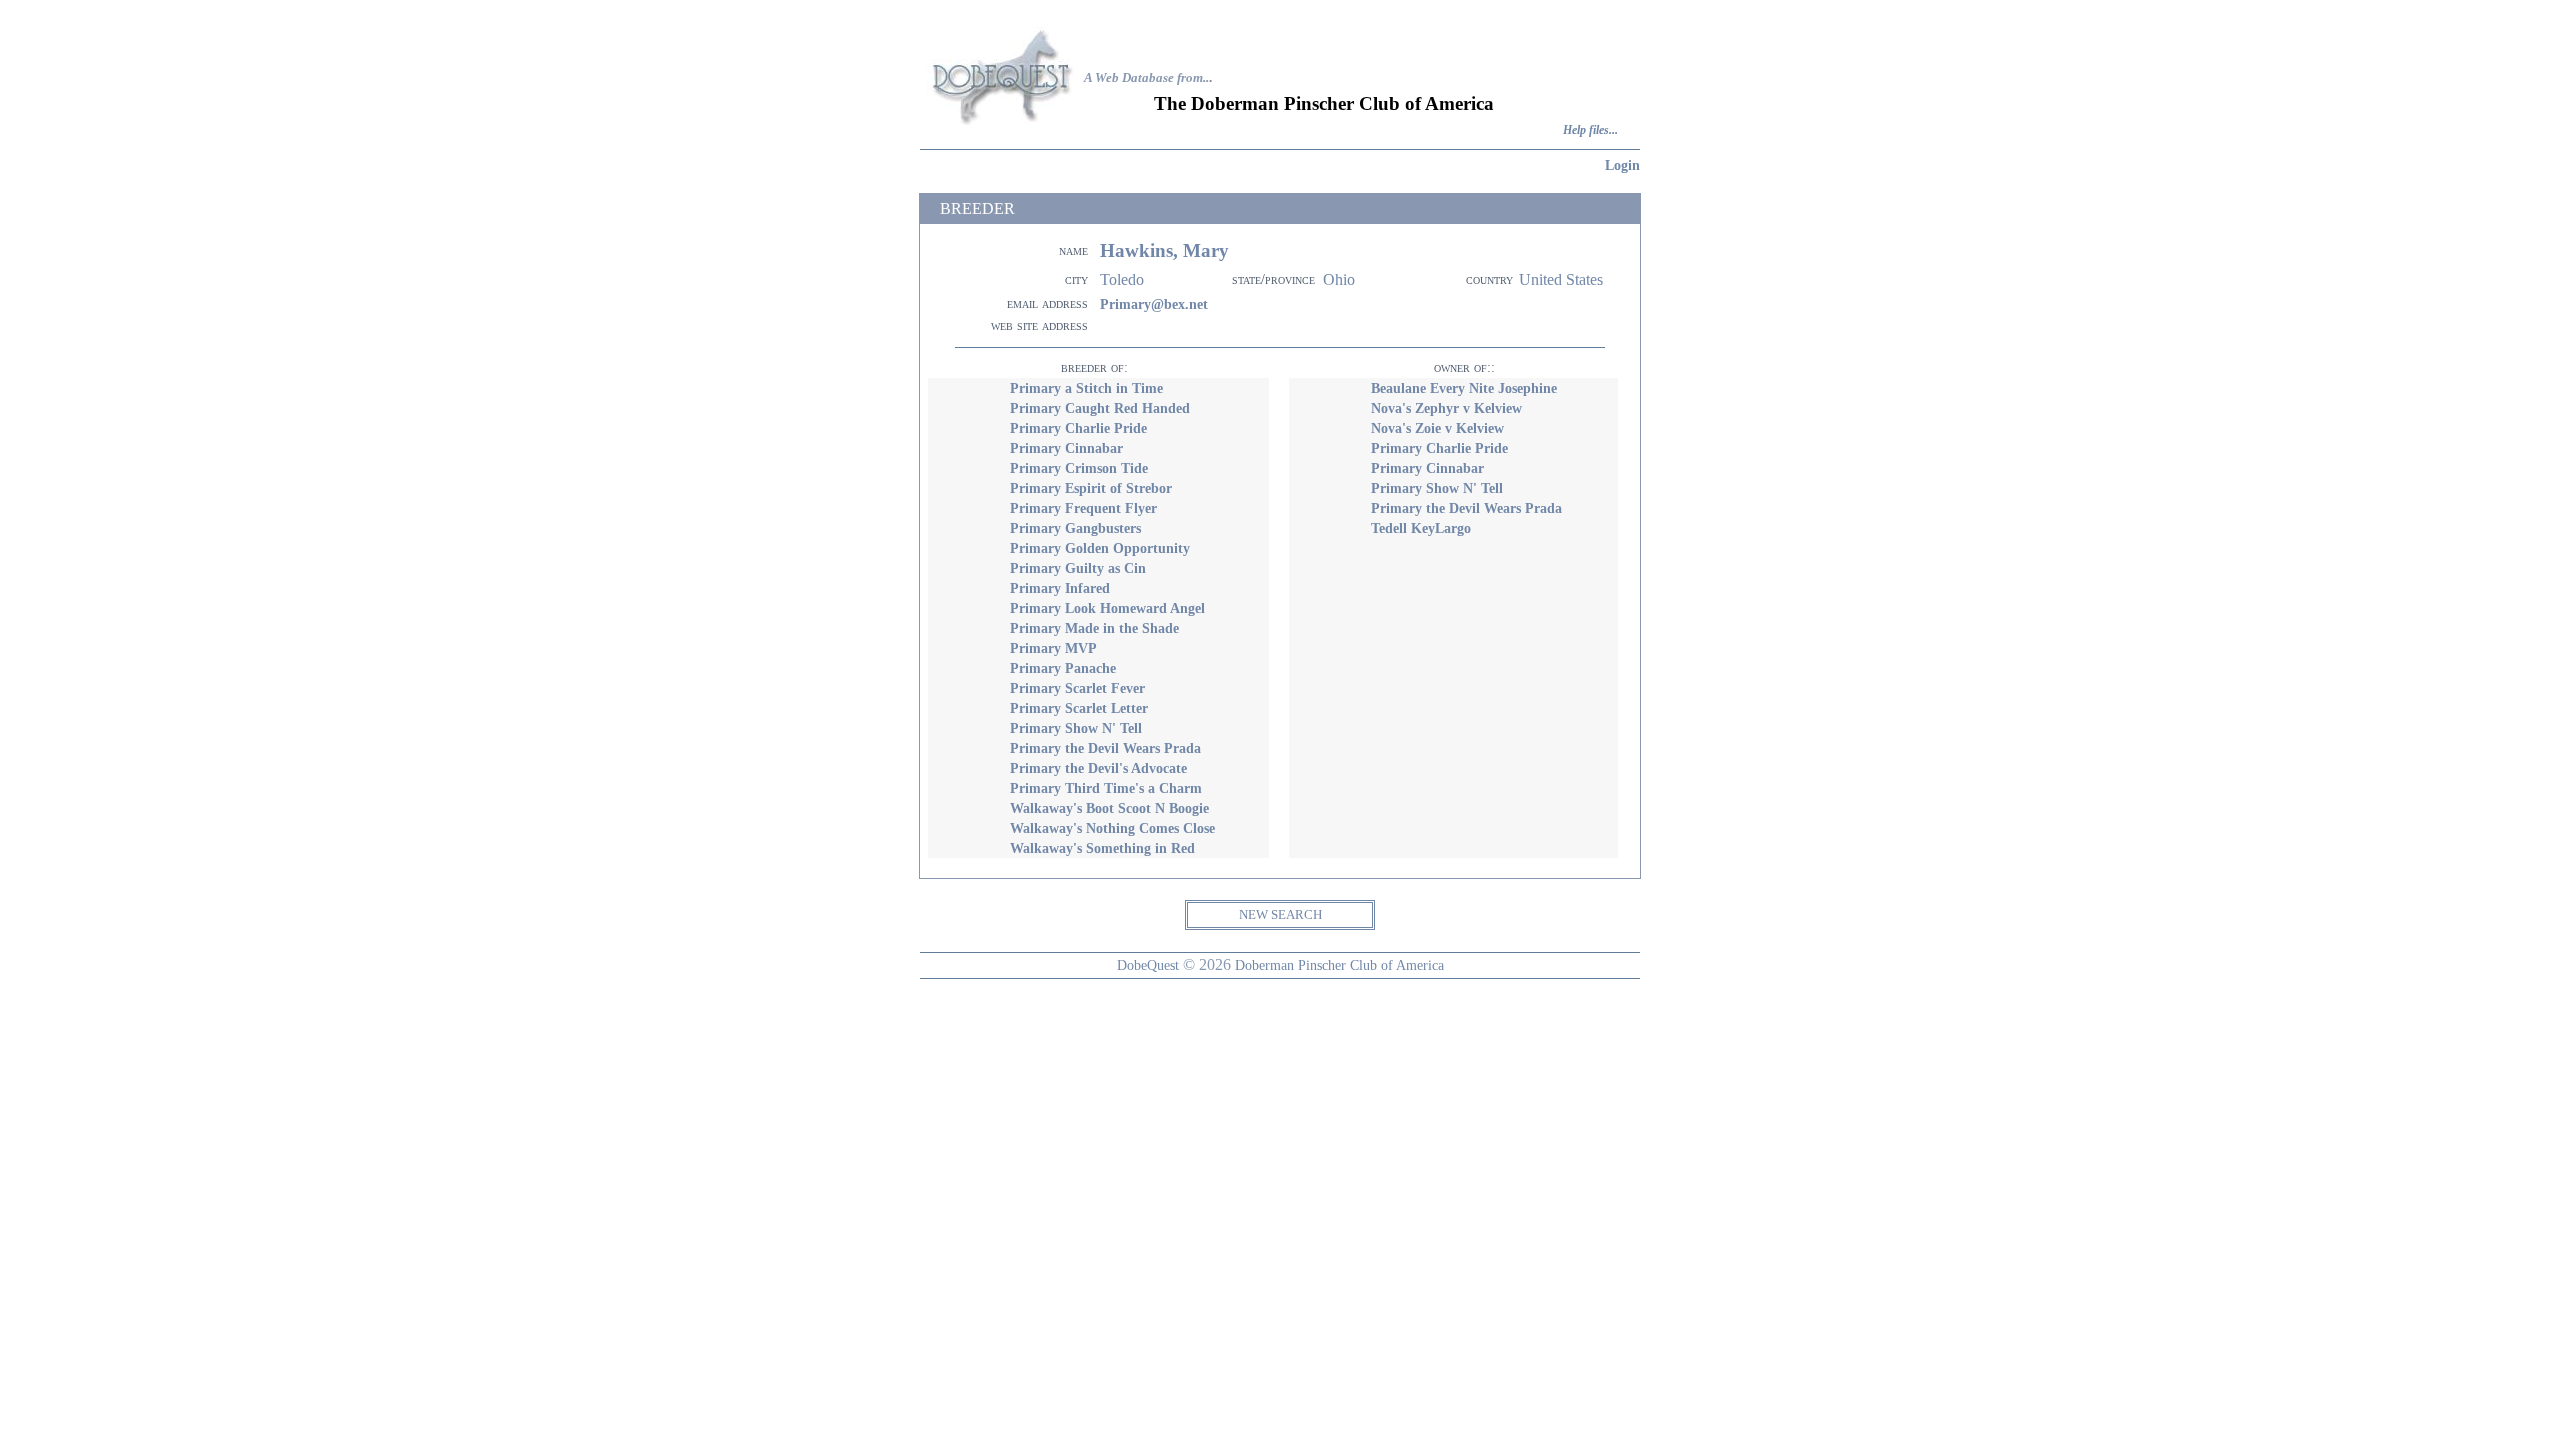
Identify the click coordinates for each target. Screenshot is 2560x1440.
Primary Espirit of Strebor (1091, 488)
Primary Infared (1060, 588)
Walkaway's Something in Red (1102, 848)
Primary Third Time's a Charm (1106, 788)
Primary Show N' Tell (1076, 728)
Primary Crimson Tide (1079, 468)
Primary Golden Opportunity (1100, 548)
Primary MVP (1053, 648)
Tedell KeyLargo (1421, 528)
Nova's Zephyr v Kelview (1446, 408)
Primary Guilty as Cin (1078, 568)
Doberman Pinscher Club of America (1339, 965)
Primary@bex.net (1154, 304)
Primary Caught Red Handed (1100, 408)
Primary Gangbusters (1075, 528)
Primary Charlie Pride (1078, 428)
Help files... (1590, 130)
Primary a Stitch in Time (1086, 388)
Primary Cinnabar (1066, 448)
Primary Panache (1063, 668)
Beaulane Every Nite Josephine (1464, 388)
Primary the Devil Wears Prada (1105, 748)
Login (1622, 165)
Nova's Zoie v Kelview (1437, 428)
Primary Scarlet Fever (1077, 688)
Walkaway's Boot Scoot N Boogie (1109, 808)
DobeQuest (1148, 965)
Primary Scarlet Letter (1079, 708)
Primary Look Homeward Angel (1107, 608)
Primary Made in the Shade (1094, 628)
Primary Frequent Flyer (1083, 508)
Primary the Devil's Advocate (1098, 768)
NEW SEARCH (1280, 914)
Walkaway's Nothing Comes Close (1112, 828)
